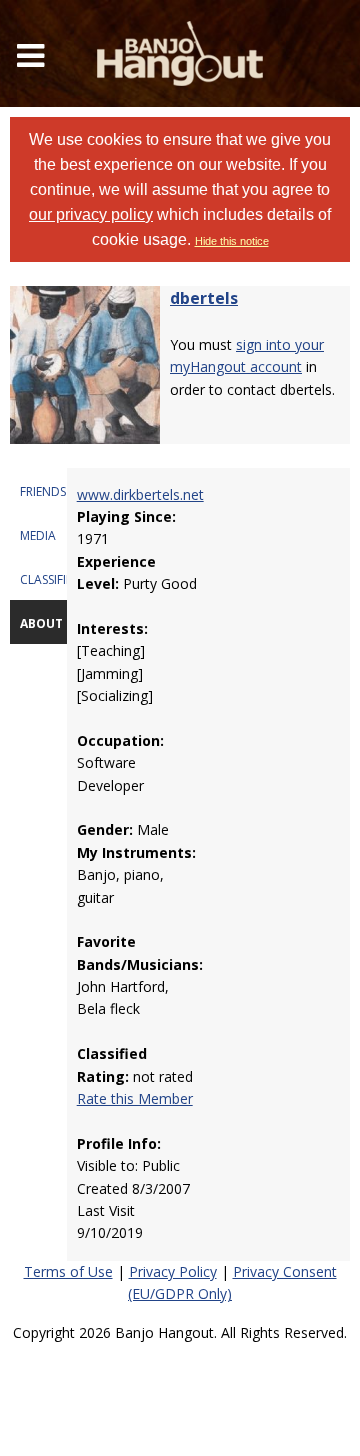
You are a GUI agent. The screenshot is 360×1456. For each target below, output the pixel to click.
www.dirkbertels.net (140, 494)
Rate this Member (135, 1098)
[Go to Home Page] (180, 53)
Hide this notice (232, 241)
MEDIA (38, 535)
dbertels (204, 298)
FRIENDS (43, 491)
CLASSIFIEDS (53, 579)
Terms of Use (68, 1271)
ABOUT (41, 623)
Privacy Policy (173, 1271)
